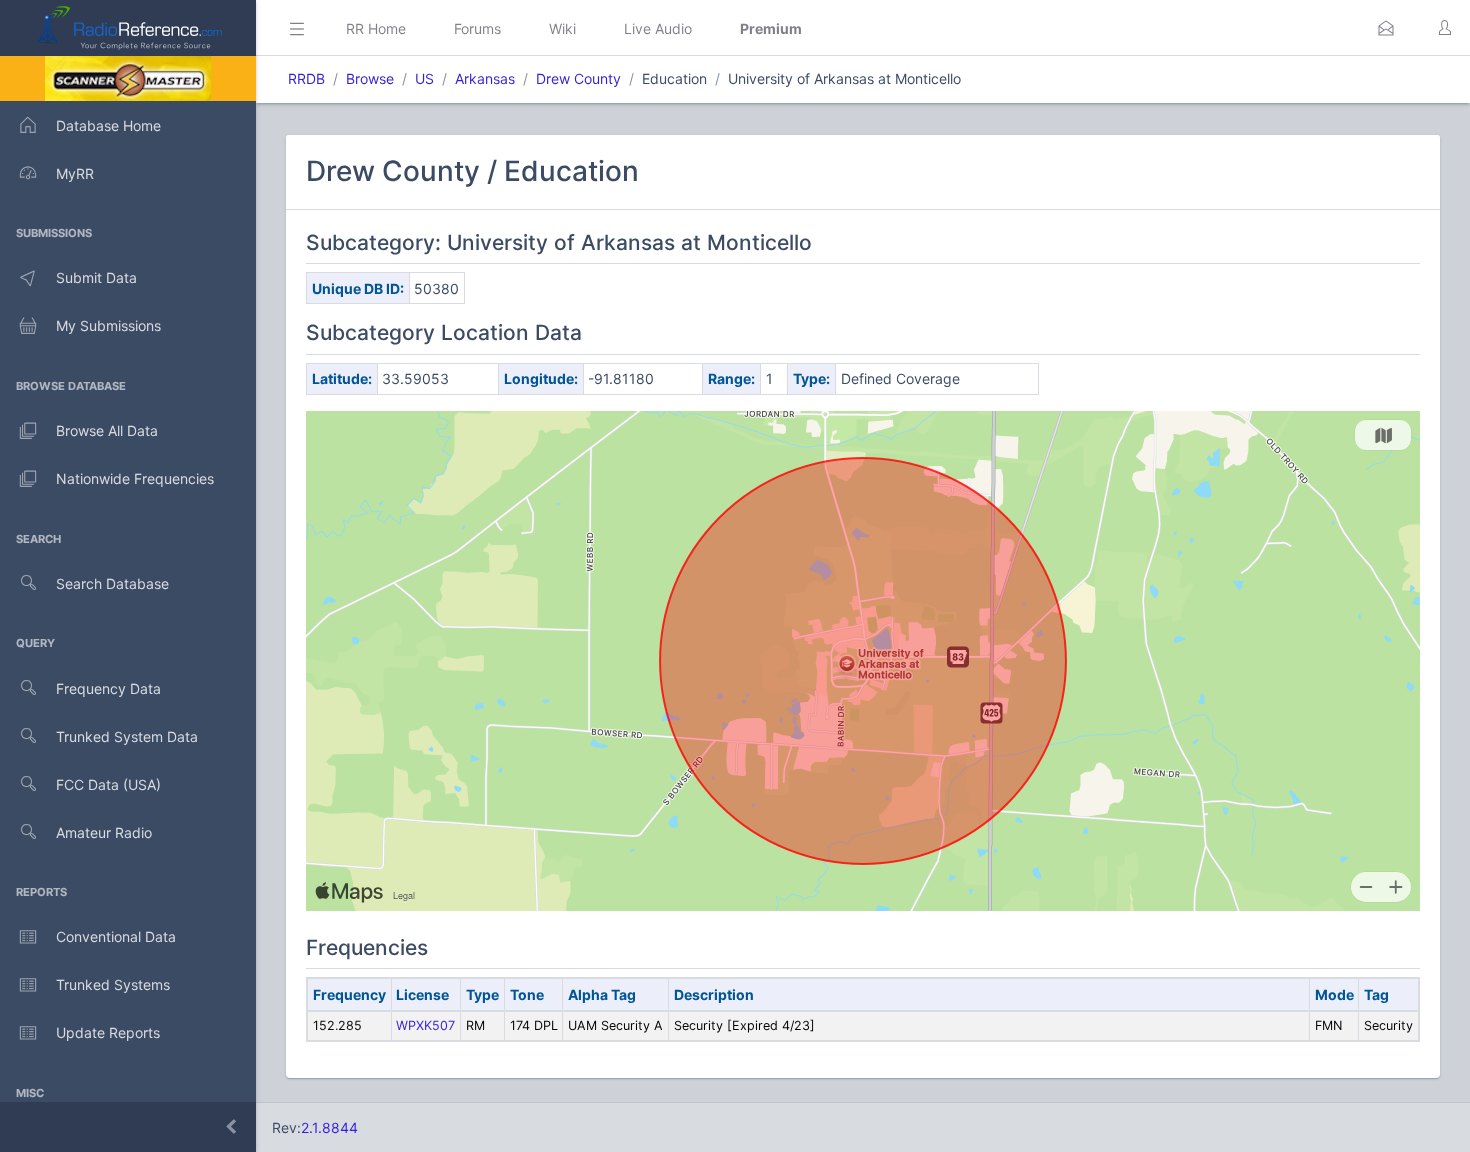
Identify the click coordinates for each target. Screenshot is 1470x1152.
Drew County (578, 78)
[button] (1386, 28)
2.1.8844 (329, 1127)
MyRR (75, 173)
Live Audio (658, 28)
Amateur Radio (104, 832)
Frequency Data (108, 688)
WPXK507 (425, 1025)
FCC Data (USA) (108, 784)
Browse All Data (107, 430)
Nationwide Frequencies (135, 478)
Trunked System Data (127, 736)
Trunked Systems (113, 984)
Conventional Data (116, 936)
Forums (477, 28)
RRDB (306, 78)
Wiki (562, 28)
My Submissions (108, 325)
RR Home (376, 28)
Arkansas (485, 78)
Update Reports (108, 1032)
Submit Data (96, 277)
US (424, 78)
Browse (370, 78)
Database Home (108, 125)
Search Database (112, 583)
